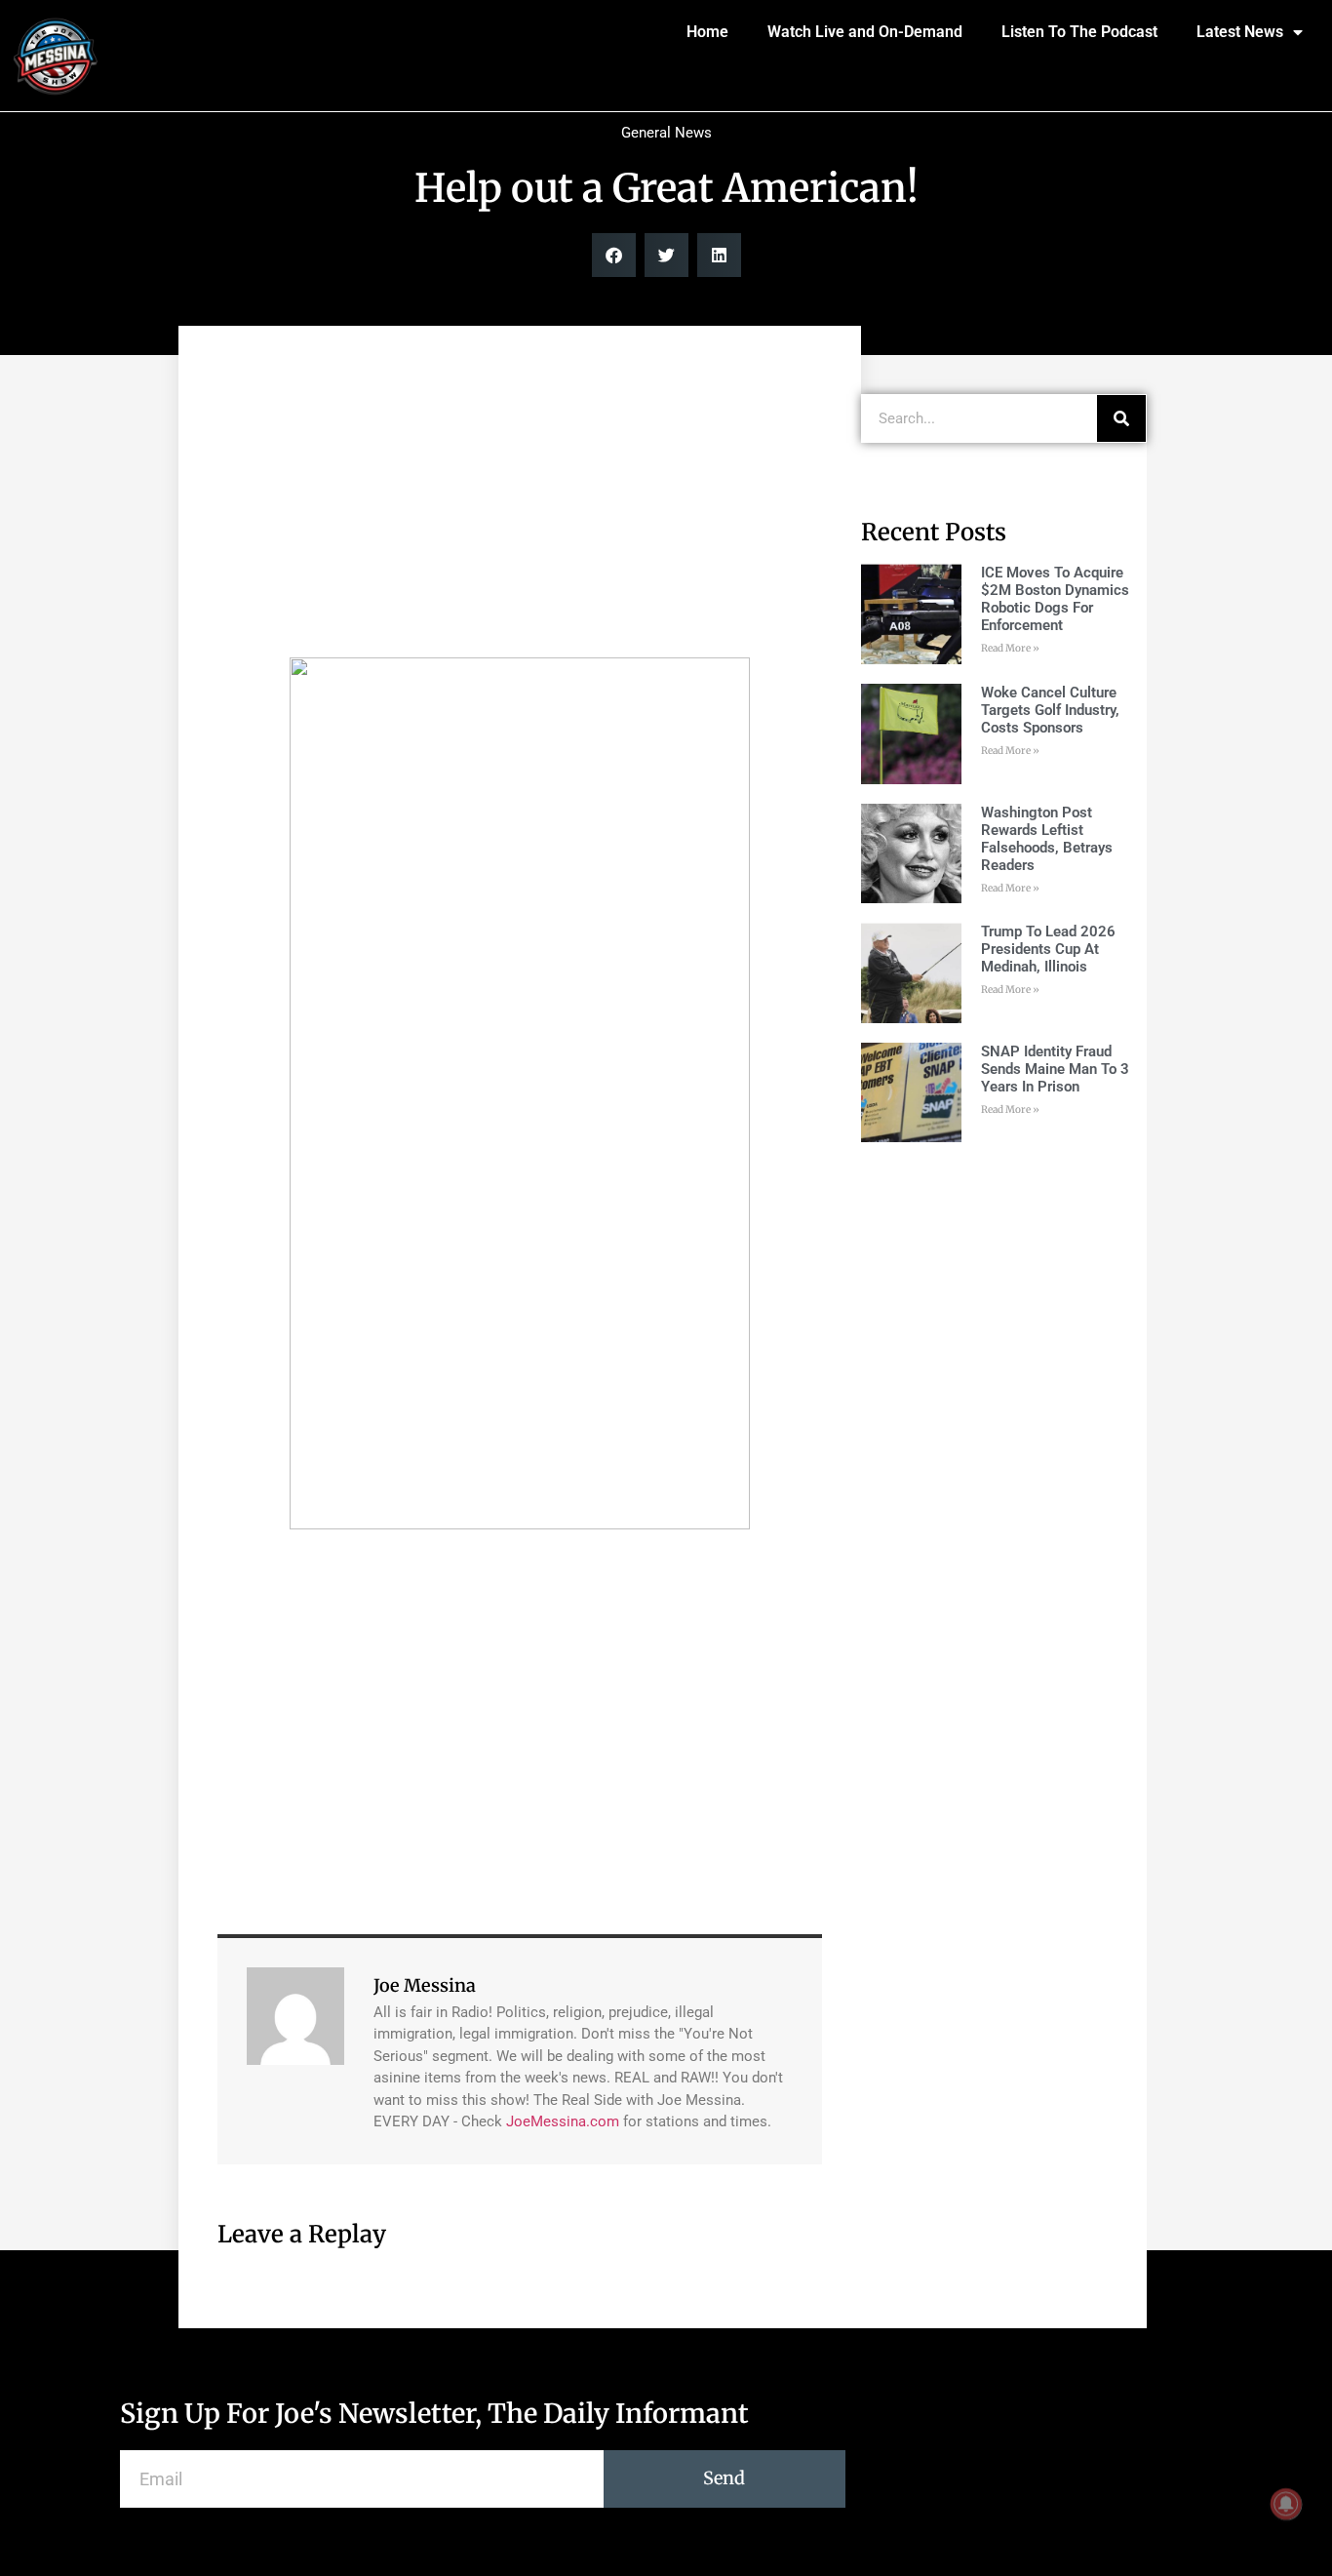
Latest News (1240, 32)
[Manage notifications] (1286, 2504)
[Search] (1121, 418)
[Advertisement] (520, 501)
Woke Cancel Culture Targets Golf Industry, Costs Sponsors (1050, 710)
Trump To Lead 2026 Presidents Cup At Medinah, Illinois (1048, 949)
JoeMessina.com (563, 2121)
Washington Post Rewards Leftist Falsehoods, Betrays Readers (1047, 839)
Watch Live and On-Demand (865, 32)
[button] (614, 255)
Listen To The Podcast (1079, 32)
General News (666, 133)
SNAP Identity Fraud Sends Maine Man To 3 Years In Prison (1055, 1069)
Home (707, 32)
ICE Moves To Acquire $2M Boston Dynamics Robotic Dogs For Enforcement (1055, 599)
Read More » (1010, 648)
